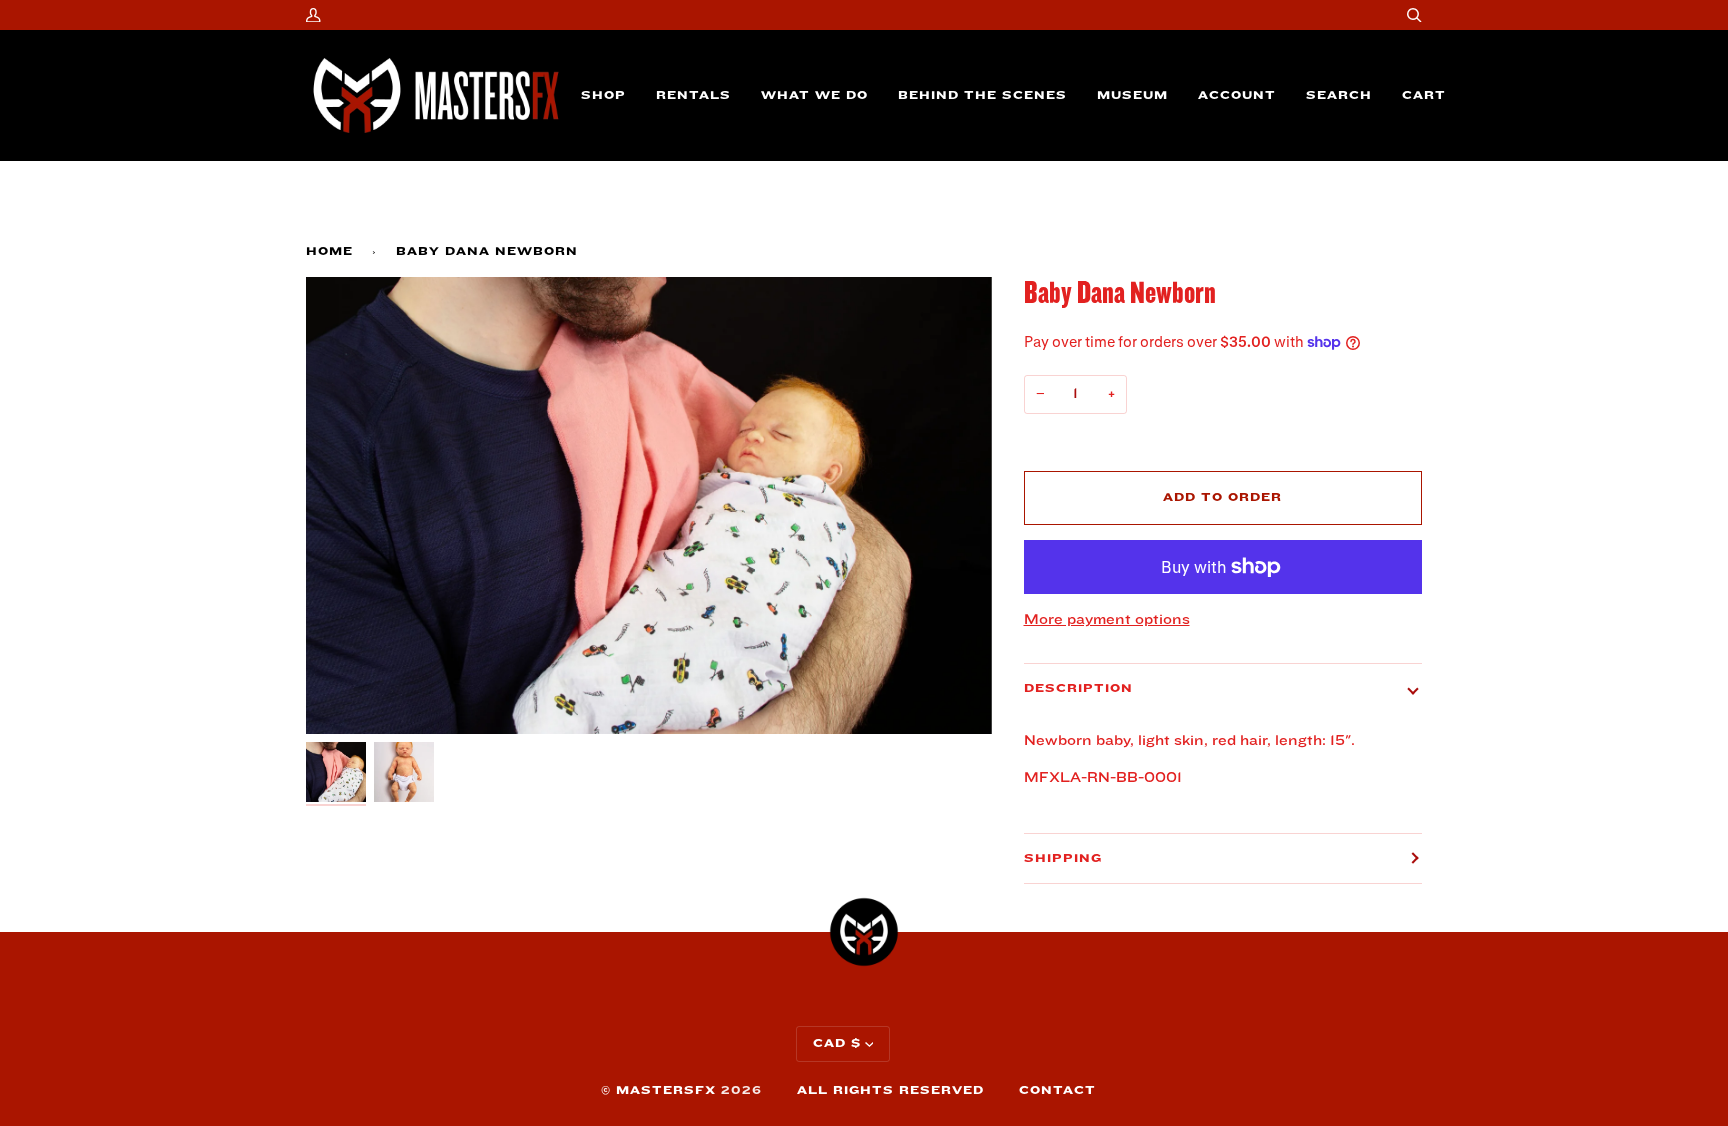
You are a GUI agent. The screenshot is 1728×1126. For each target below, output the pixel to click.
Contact (1057, 1090)
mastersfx (666, 1090)
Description (1078, 688)
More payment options (1107, 619)
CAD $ (837, 1043)
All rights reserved (890, 1090)
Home (329, 251)
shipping (1063, 858)
